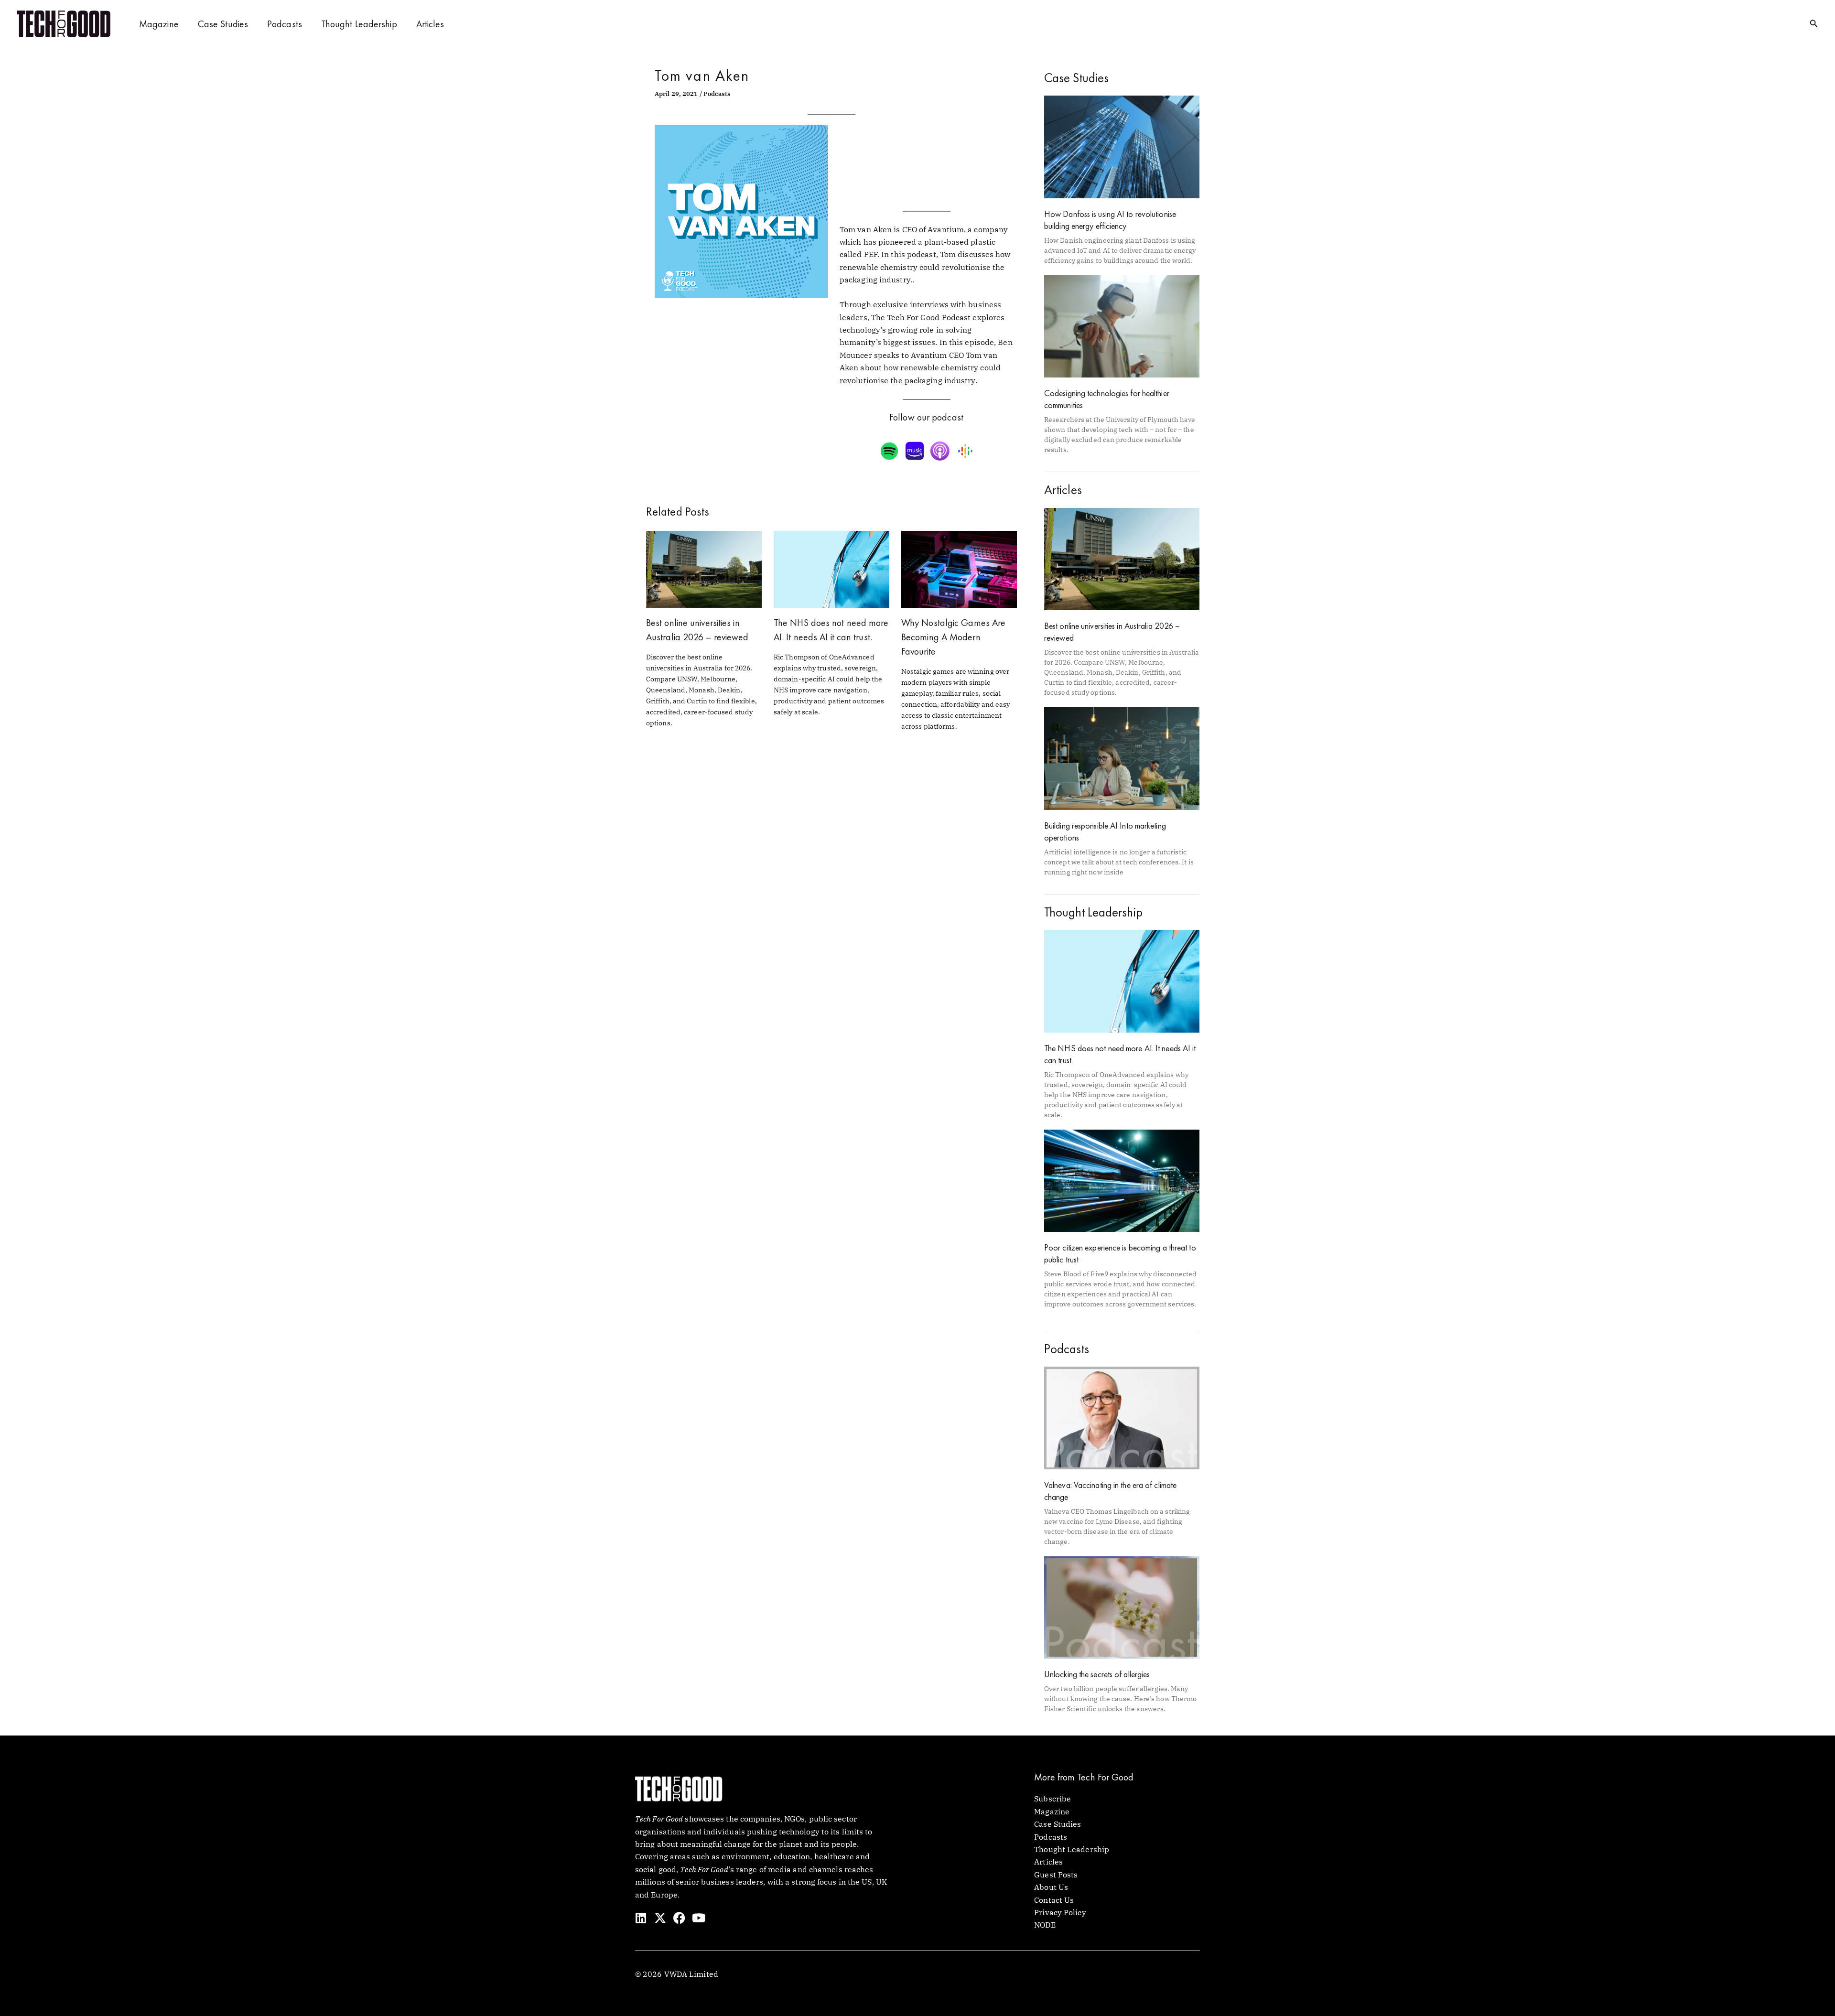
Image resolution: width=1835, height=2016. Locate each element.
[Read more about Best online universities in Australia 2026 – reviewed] (704, 568)
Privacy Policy (1060, 1912)
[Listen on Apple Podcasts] (941, 451)
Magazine (159, 24)
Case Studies (223, 24)
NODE (1045, 1925)
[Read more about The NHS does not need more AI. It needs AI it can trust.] (831, 568)
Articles (430, 24)
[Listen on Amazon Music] (916, 451)
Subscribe (1052, 1799)
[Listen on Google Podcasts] (966, 451)
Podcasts (285, 24)
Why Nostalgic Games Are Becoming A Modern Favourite (953, 637)
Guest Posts (1056, 1875)
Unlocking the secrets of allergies (1097, 1674)
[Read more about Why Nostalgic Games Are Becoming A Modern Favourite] (959, 568)
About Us (1051, 1887)
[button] (1814, 24)
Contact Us (1054, 1900)
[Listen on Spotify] (891, 451)
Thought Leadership (359, 24)
